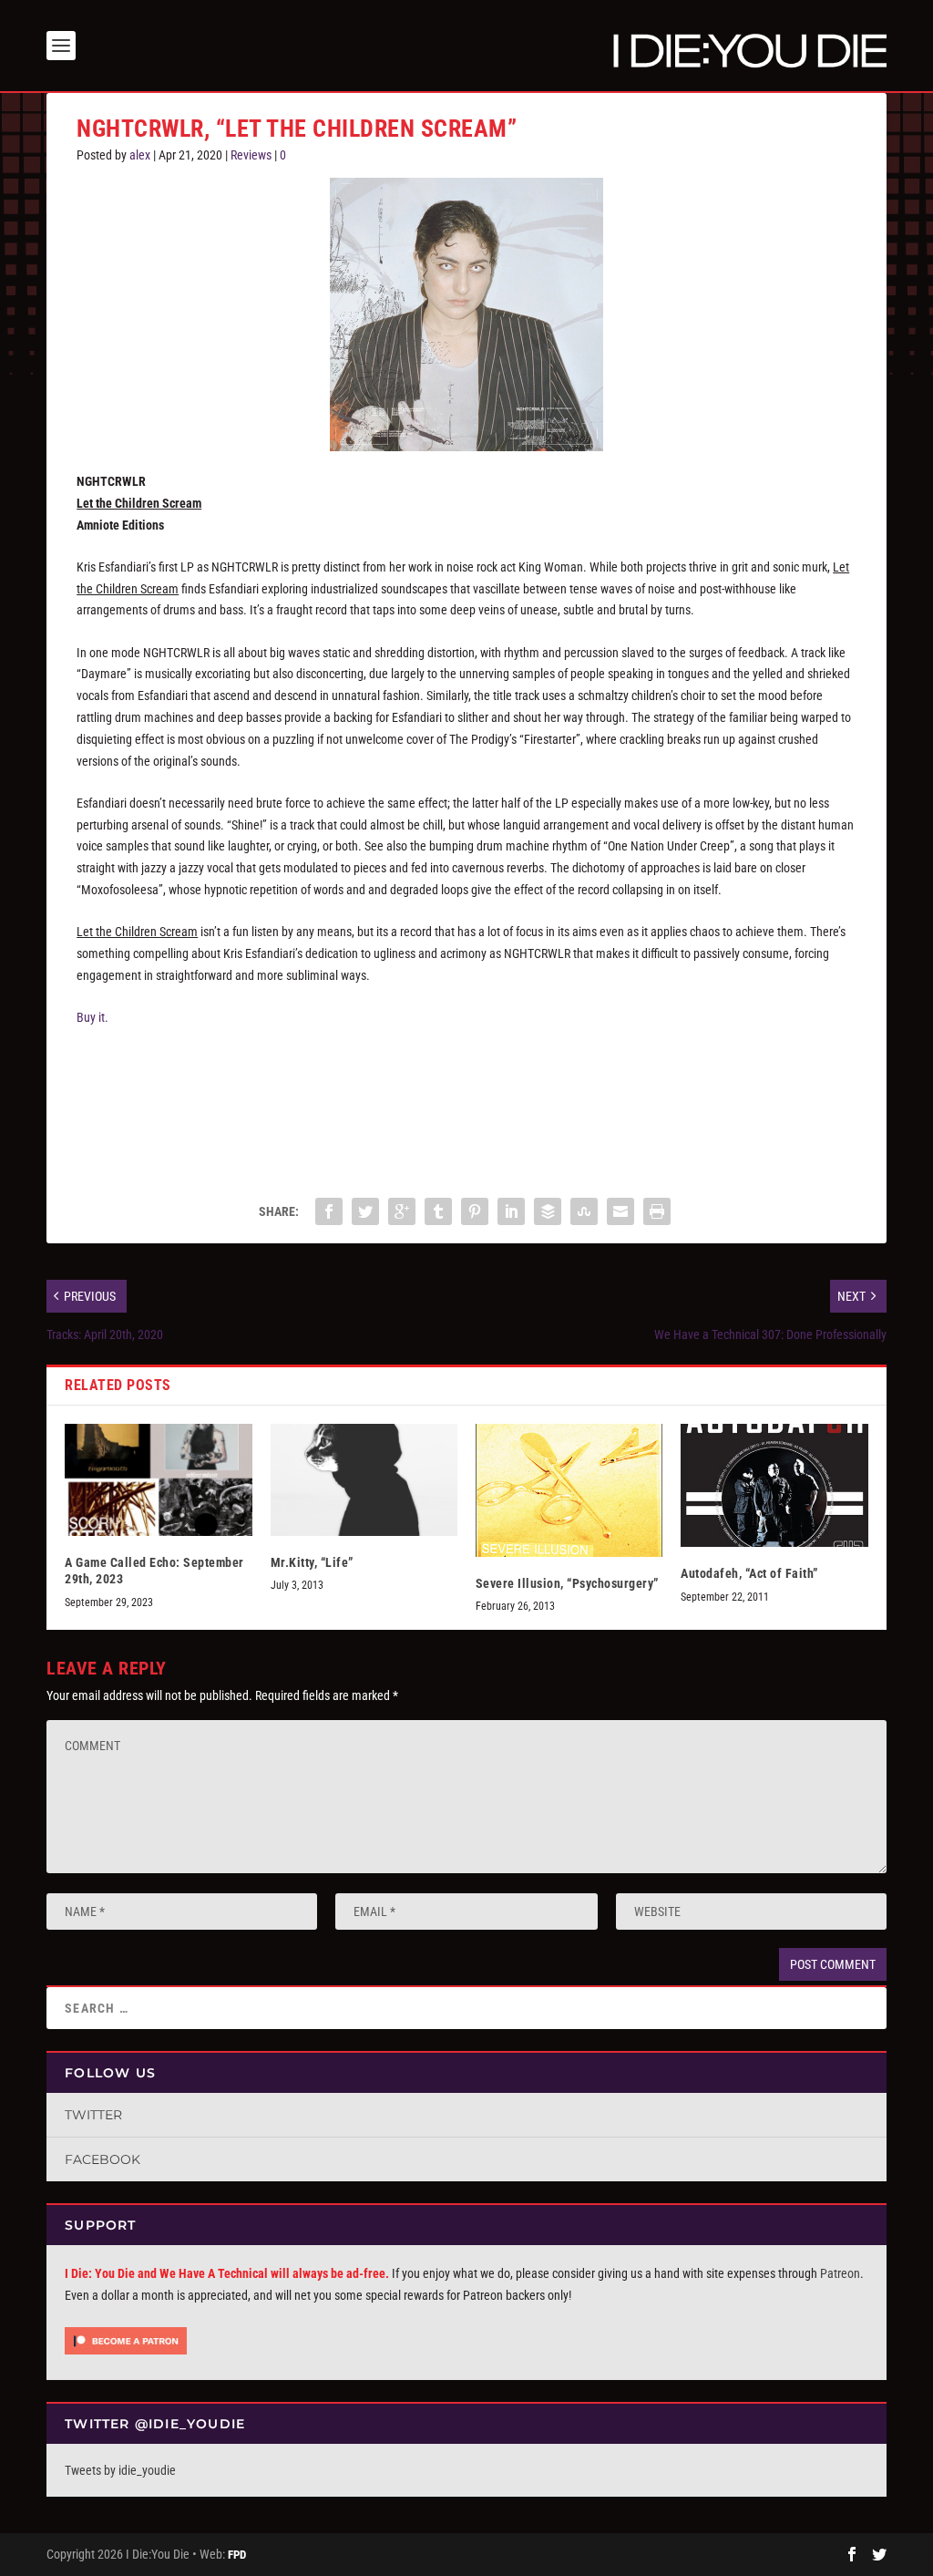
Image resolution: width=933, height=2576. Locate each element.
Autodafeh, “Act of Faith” (749, 1573)
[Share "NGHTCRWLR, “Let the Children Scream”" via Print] (657, 1211)
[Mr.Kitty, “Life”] (364, 1480)
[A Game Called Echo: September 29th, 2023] (158, 1480)
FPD (237, 2555)
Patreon (840, 2273)
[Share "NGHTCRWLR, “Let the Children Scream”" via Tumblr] (438, 1211)
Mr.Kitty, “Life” (312, 1562)
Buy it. (92, 1017)
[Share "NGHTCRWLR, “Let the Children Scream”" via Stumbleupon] (584, 1211)
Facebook (103, 2159)
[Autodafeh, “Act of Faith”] (774, 1486)
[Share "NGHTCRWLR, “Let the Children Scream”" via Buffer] (548, 1211)
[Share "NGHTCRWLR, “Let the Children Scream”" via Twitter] (365, 1211)
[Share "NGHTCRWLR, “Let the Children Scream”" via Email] (620, 1211)
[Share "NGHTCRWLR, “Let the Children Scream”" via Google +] (402, 1211)
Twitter (93, 2115)
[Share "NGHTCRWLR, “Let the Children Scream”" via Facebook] (329, 1211)
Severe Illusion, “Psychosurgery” (567, 1583)
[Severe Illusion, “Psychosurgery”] (569, 1490)
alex (140, 155)
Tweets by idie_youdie (120, 2470)
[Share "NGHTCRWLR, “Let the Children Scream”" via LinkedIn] (511, 1211)
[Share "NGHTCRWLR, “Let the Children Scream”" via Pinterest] (475, 1211)
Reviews (251, 155)
